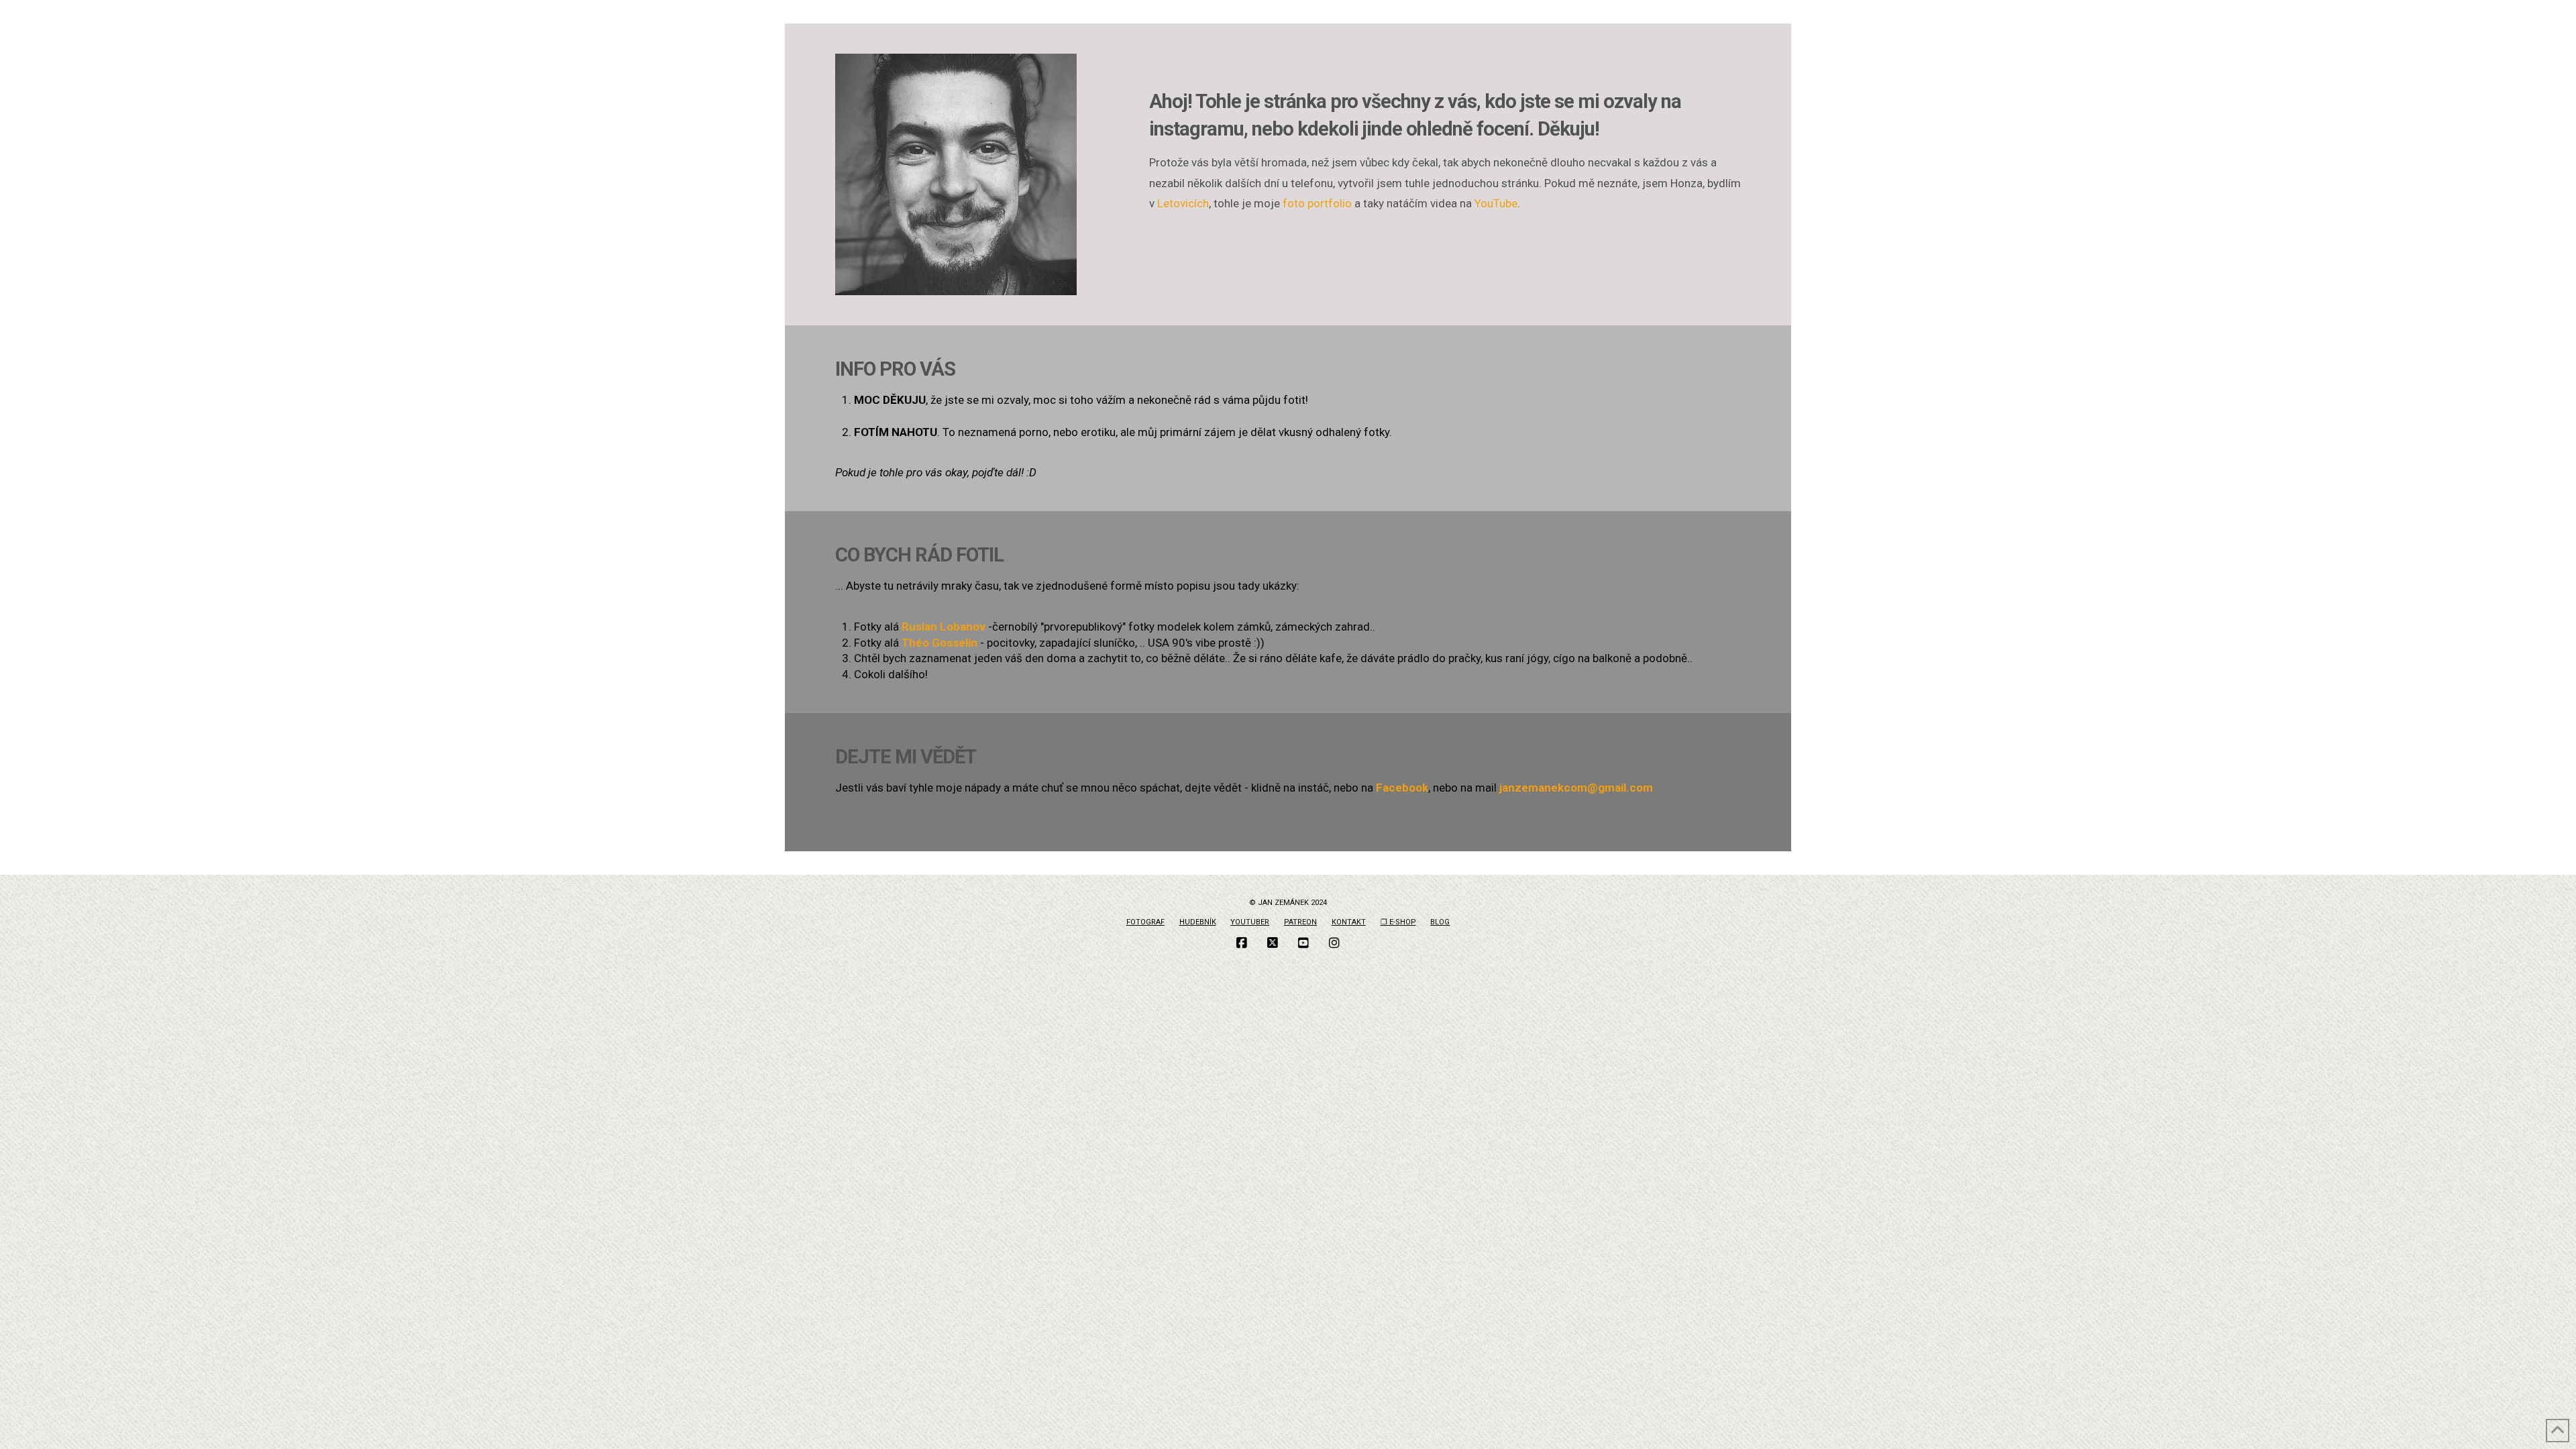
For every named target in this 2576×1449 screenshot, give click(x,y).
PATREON (1300, 922)
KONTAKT (1349, 922)
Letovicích (1183, 203)
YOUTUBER (1250, 922)
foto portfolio (1317, 203)
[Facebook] (1242, 943)
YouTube (1496, 203)
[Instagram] (1334, 943)
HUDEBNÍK (1198, 922)
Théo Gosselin (940, 643)
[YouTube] (1303, 943)
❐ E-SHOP (1398, 922)
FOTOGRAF (1145, 922)
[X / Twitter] (1273, 943)
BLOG (1440, 922)
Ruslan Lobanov (944, 627)
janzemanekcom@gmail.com (1576, 788)
